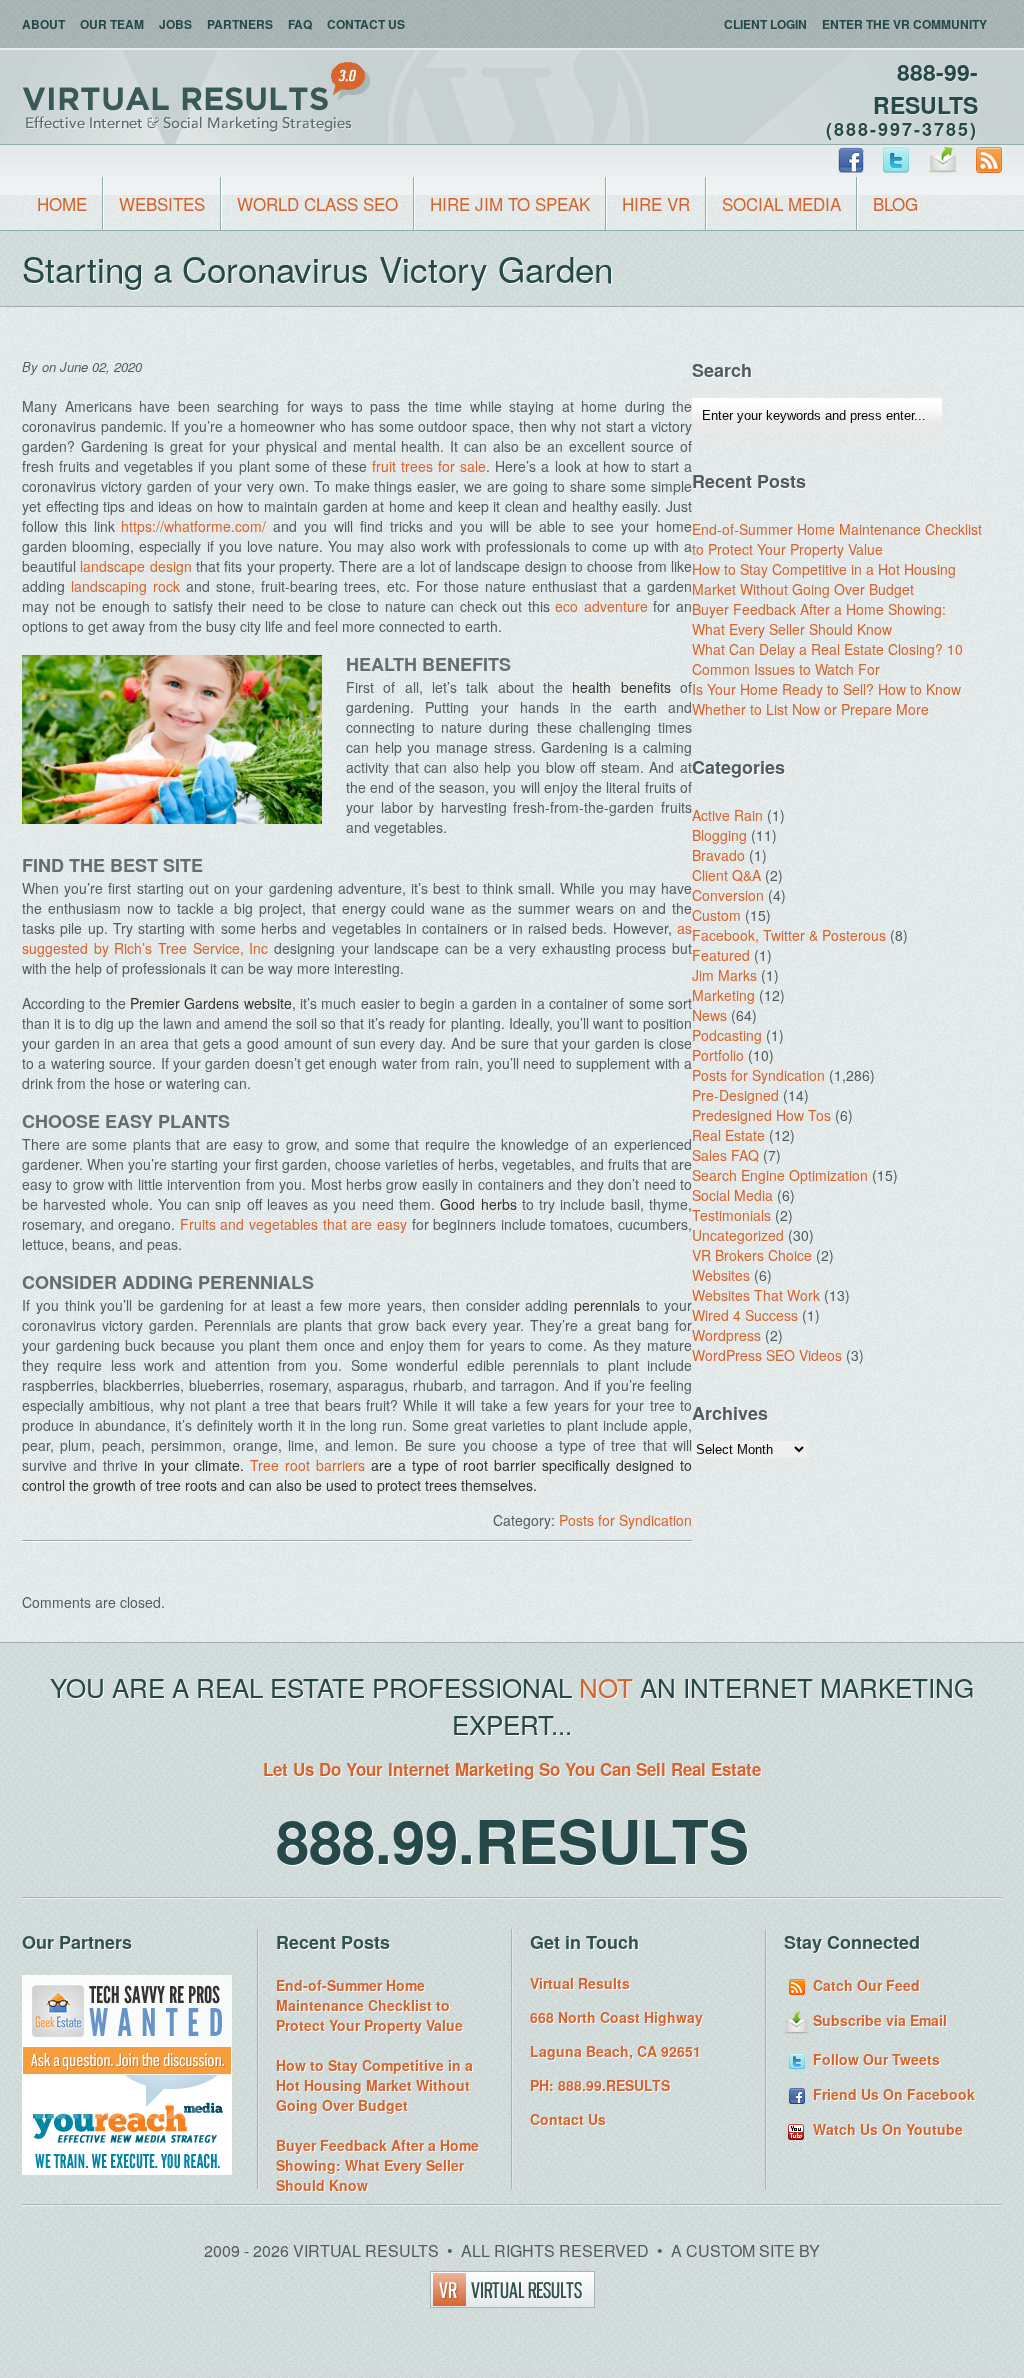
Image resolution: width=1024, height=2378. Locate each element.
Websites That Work (756, 1295)
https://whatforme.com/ (193, 526)
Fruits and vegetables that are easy (293, 1224)
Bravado (718, 855)
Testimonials (731, 1215)
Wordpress (726, 1335)
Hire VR (656, 203)
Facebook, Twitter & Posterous (789, 935)
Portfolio (718, 1055)
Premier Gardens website (211, 1003)
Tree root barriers (307, 1465)
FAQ (300, 24)
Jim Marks (724, 975)
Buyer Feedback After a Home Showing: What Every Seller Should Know (819, 619)
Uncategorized (738, 1235)
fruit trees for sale (429, 466)
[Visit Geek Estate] (127, 2069)
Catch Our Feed (864, 1985)
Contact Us (366, 24)
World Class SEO (317, 203)
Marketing (723, 995)
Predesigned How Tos (761, 1115)
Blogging (719, 835)
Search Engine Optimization (780, 1175)
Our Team (112, 24)
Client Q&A (726, 875)
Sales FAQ (725, 1155)
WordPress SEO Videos (767, 1355)
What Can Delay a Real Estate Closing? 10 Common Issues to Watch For (827, 659)
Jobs (175, 24)
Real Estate (728, 1135)
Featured (721, 955)
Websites (162, 203)
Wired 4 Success (745, 1315)
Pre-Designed (735, 1095)
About (43, 24)
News (709, 1015)
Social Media (781, 203)
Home (62, 203)
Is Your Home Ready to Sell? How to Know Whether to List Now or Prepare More (826, 699)
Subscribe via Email (878, 2020)
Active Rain (727, 815)
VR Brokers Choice (752, 1255)
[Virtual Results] (512, 2301)
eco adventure (601, 606)
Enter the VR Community (904, 24)
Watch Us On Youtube (886, 2129)
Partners (240, 24)
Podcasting (727, 1035)
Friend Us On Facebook (892, 2094)
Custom (716, 915)
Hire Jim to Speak (510, 203)
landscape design (135, 566)
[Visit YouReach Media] (127, 2169)
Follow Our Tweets (874, 2059)
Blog (895, 203)
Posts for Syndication (625, 1520)
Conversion (728, 895)
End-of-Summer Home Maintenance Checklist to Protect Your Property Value (837, 539)
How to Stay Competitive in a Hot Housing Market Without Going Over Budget (824, 579)
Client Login (765, 24)
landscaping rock (125, 586)
